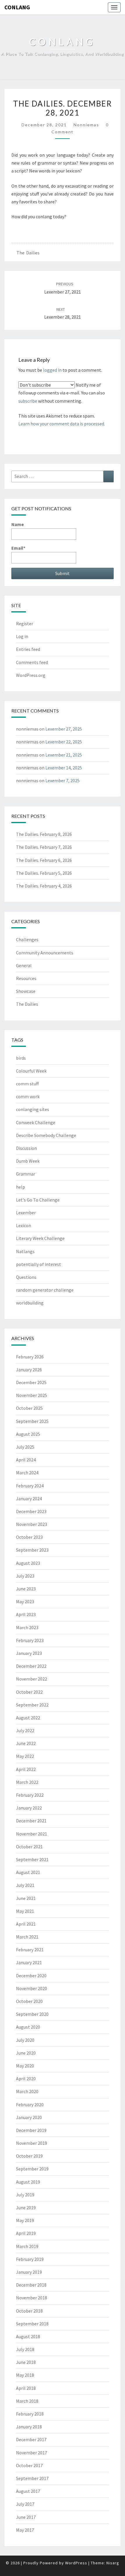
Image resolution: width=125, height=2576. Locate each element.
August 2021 (28, 1872)
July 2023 (25, 1576)
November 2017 (32, 2453)
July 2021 (25, 1885)
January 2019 (29, 2272)
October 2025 (29, 1408)
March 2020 (27, 2091)
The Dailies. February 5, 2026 (44, 873)
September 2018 (32, 2324)
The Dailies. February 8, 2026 (44, 834)
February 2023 (30, 1640)
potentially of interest (39, 1264)
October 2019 (29, 2156)
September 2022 (32, 1705)
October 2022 (29, 1692)
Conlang (17, 7)
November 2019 (32, 2143)
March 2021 (27, 1937)
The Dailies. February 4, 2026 (44, 886)
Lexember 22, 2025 (64, 742)
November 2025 (32, 1395)
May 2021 (25, 1911)
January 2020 (29, 2117)
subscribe (28, 401)
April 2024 (26, 1460)
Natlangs (25, 1251)
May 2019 (25, 2220)
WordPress (76, 2563)
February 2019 (30, 2259)
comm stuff (27, 1084)
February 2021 (30, 1950)
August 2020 (28, 2027)
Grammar (26, 1174)
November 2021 (32, 1834)
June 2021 (26, 1898)
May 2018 (25, 2375)
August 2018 (28, 2336)
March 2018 (27, 2401)
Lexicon (24, 1225)
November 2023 (32, 1524)
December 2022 (31, 1666)
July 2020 (25, 2040)
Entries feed (28, 649)
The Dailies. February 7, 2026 (44, 847)
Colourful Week (31, 1071)
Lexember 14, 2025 (64, 768)
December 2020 (31, 1976)
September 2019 (32, 2169)
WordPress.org (31, 675)
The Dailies (28, 253)
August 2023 (28, 1563)
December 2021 (31, 1821)
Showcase (26, 991)
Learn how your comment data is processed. (62, 424)
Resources (26, 978)
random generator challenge (45, 1290)
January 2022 (29, 1808)
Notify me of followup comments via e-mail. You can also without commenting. (62, 393)
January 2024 (29, 1499)
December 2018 (31, 2285)
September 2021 (32, 1859)
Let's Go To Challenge (38, 1200)
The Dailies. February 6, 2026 (44, 860)
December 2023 (31, 1511)
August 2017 (28, 2491)
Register (25, 624)
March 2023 (27, 1627)
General (24, 965)
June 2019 (26, 2207)
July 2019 (25, 2195)
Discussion (26, 1148)
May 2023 (25, 1602)
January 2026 (29, 1370)
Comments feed (32, 662)
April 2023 (26, 1614)
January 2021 (29, 1962)
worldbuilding (30, 1303)
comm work (28, 1096)
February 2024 (30, 1486)
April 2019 (26, 2233)
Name (18, 524)
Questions (26, 1277)
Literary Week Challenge (40, 1238)
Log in (22, 636)
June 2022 (26, 1743)
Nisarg (113, 2563)
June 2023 (26, 1589)
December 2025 (31, 1382)
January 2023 (29, 1653)
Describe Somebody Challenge (46, 1135)
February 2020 (30, 2105)
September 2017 (32, 2478)
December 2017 (31, 2439)
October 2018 (29, 2311)
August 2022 (28, 1718)
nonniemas (86, 125)
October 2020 (29, 2001)
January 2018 (29, 2427)
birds (21, 1058)
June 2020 (26, 2053)
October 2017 (29, 2465)
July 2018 (25, 2349)
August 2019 (28, 2182)
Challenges (27, 939)
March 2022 (27, 1782)
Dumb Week (28, 1161)
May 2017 (25, 2530)
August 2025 (28, 1434)
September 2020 (32, 2014)
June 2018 (26, 2362)
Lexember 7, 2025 (63, 780)
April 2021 (26, 1924)
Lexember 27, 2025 (64, 729)
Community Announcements (45, 953)
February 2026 (30, 1357)
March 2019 (27, 2246)
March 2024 (27, 1473)
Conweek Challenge (36, 1122)
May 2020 (25, 2066)
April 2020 (26, 2079)
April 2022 (26, 1769)
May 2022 (25, 1756)
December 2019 (31, 2130)
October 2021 (29, 1847)
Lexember (26, 1213)
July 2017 (25, 2504)
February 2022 (30, 1795)
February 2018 (30, 2414)
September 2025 (32, 1421)
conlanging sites (33, 1109)
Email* (18, 548)
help (20, 1187)
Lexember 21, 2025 (64, 755)
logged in (52, 370)
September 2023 (32, 1550)
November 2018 (32, 2298)
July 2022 (25, 1730)
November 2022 (32, 1679)
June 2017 (26, 2517)
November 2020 (32, 1988)
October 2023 (29, 1537)
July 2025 (25, 1447)
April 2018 (26, 2388)
